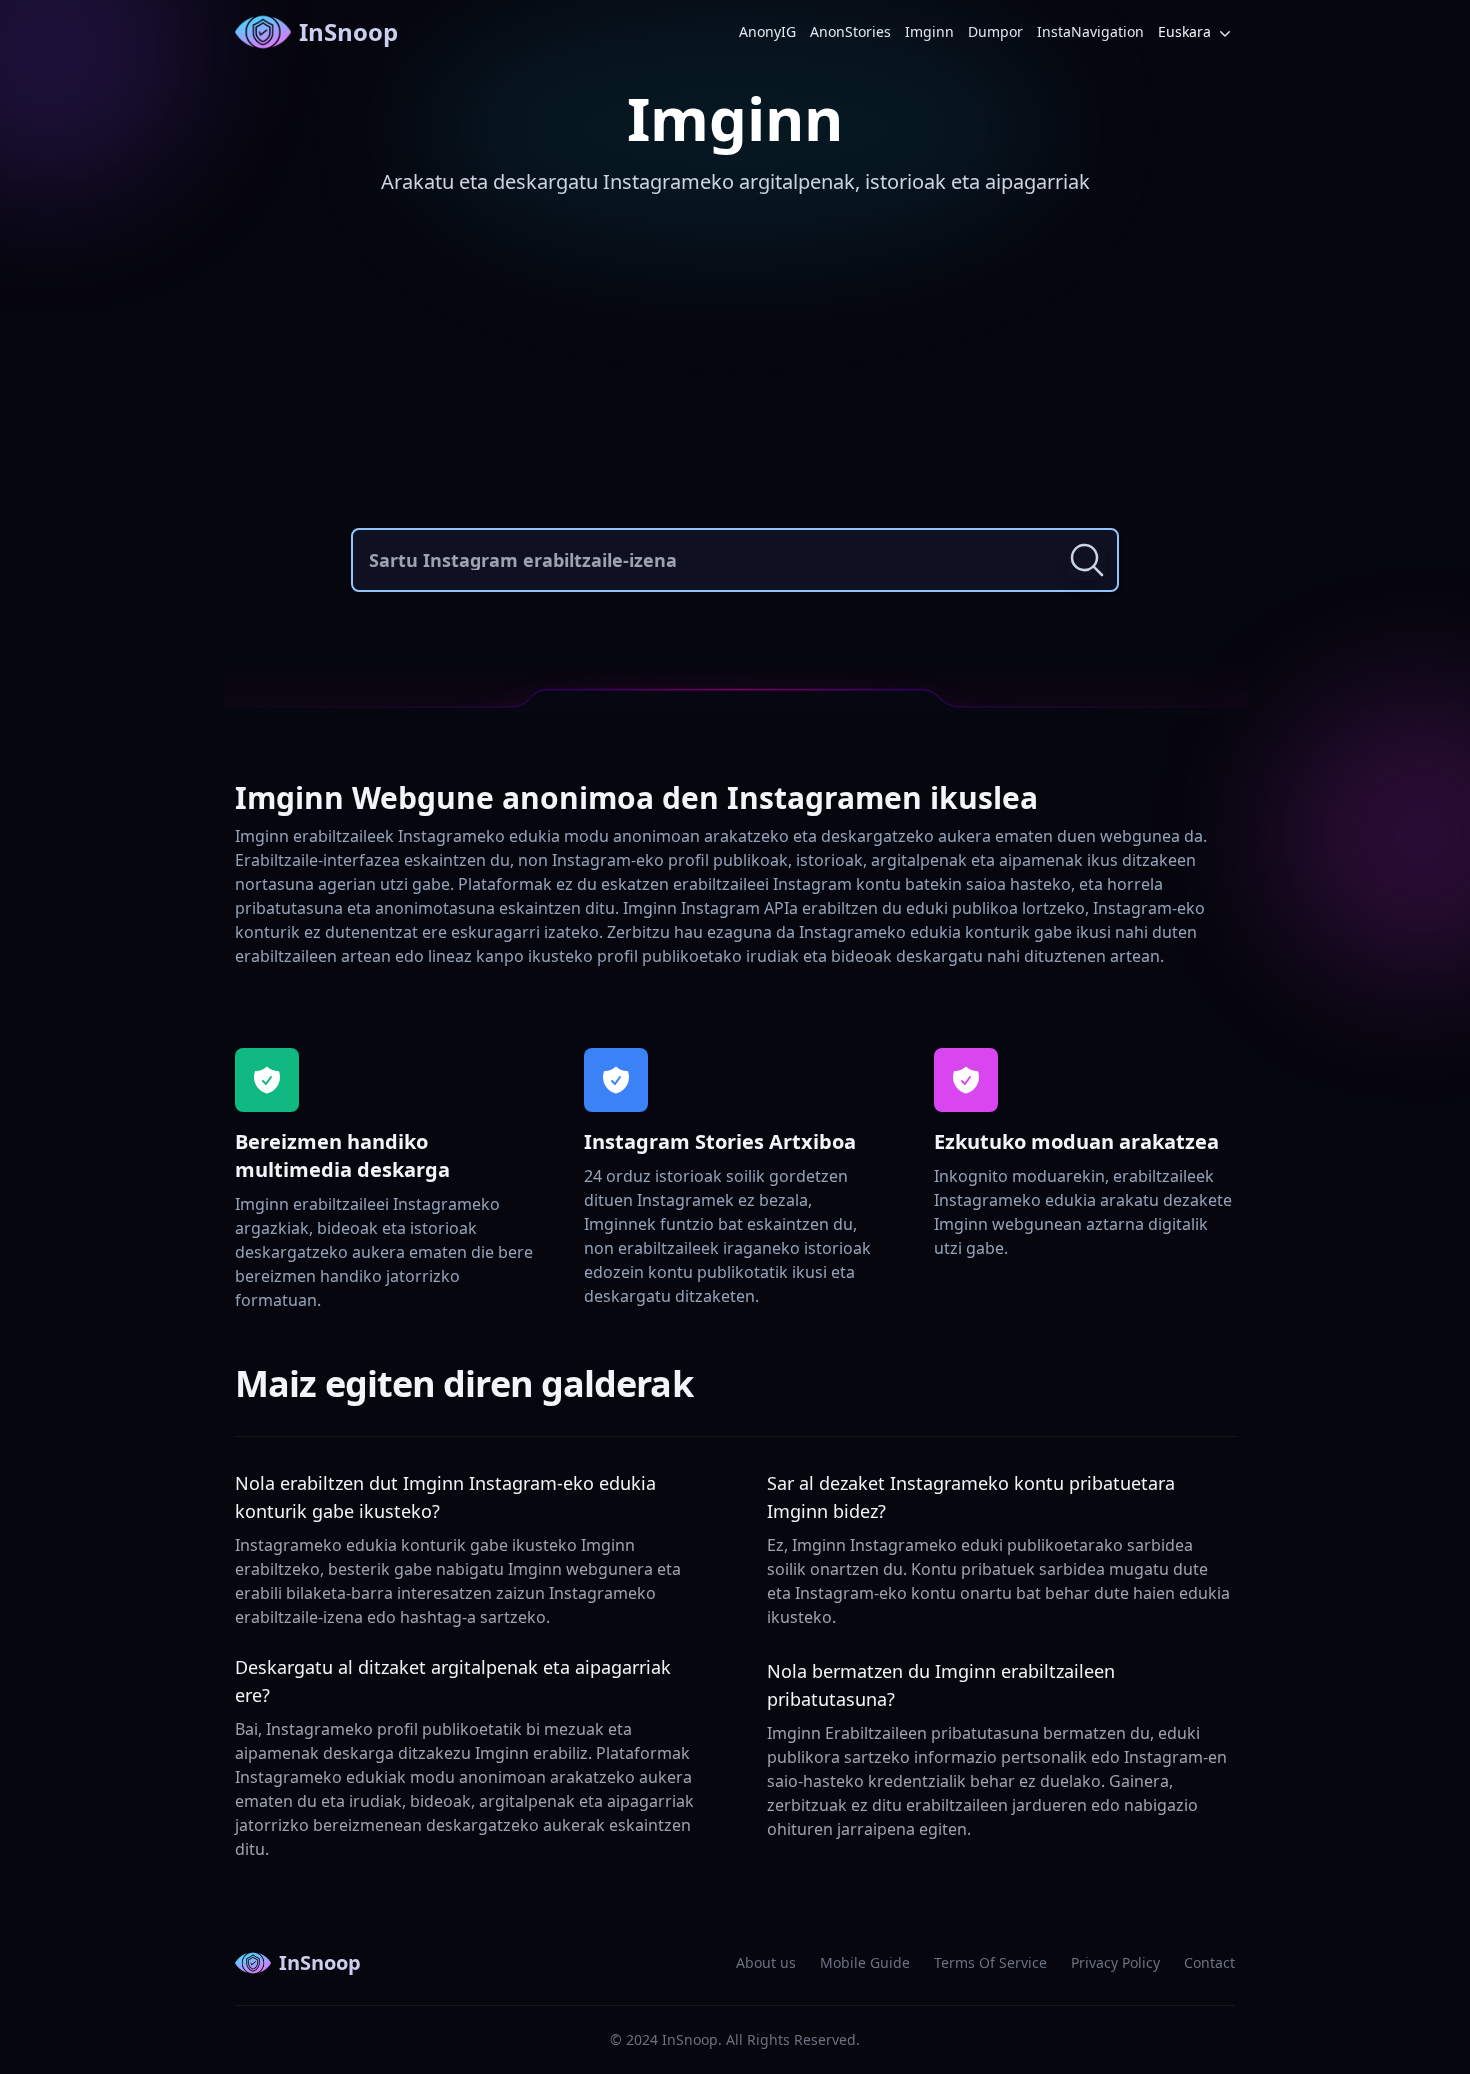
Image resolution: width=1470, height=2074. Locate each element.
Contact (1209, 1962)
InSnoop (348, 31)
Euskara (1184, 31)
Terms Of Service (990, 1962)
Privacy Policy (1115, 1962)
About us (766, 1962)
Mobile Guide (865, 1962)
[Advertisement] (735, 368)
